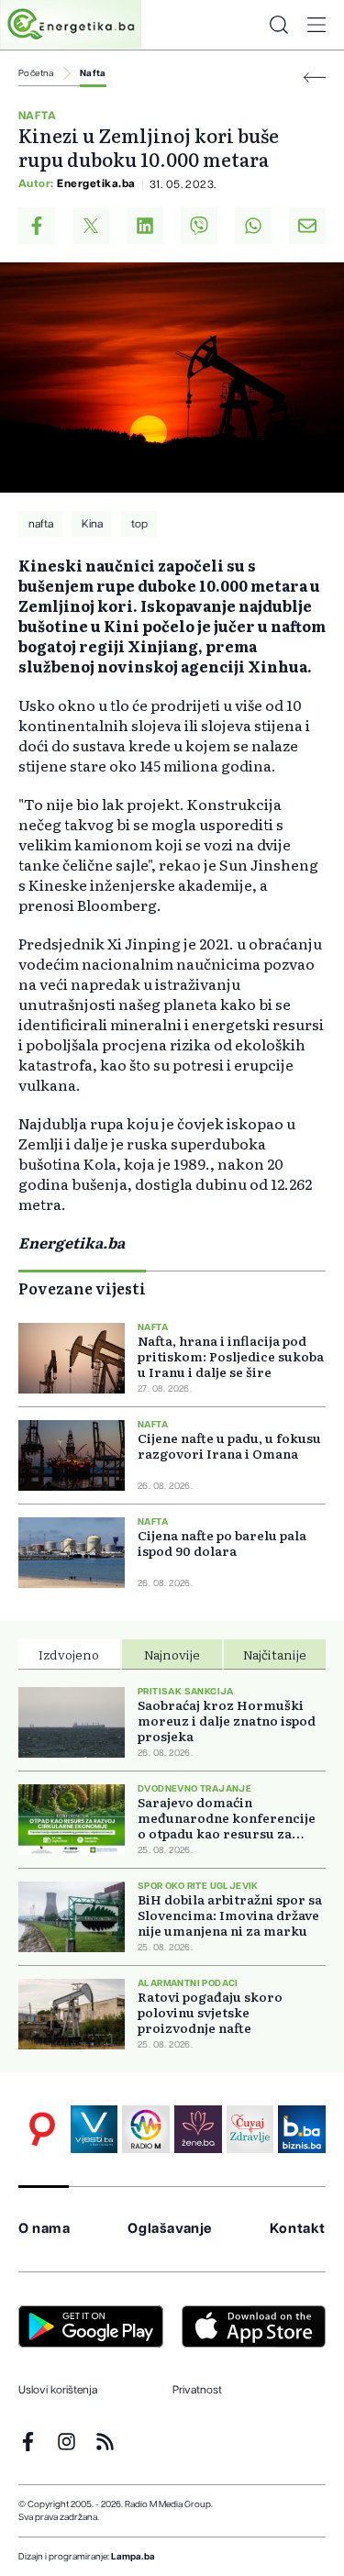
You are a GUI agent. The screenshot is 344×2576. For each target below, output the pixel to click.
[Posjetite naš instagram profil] (67, 2442)
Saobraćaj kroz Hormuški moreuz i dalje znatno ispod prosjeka (227, 1721)
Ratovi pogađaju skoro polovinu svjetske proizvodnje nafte (210, 2012)
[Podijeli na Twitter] (91, 226)
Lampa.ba (133, 2557)
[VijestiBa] (94, 2129)
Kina (92, 524)
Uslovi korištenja (58, 2390)
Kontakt (298, 2229)
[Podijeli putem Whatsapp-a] (253, 226)
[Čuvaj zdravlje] (250, 2129)
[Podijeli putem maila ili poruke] (307, 226)
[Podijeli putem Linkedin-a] (145, 226)
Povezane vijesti (82, 1288)
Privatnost (197, 2390)
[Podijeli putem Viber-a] (199, 226)
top (139, 524)
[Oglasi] (42, 2129)
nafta (41, 524)
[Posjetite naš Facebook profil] (28, 2442)
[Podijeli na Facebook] (37, 226)
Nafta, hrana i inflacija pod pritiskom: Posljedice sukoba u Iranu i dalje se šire (231, 1356)
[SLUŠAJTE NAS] (146, 2129)
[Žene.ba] (198, 2129)
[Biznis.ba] (302, 2129)
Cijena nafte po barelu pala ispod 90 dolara (222, 1543)
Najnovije (172, 1654)
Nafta (93, 73)
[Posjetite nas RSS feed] (105, 2442)
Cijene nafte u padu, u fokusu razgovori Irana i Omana (229, 1446)
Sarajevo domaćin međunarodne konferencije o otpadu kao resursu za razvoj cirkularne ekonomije (231, 1818)
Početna (36, 73)
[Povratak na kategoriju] (315, 78)
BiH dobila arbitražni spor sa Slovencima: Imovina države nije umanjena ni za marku (230, 1915)
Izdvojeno (69, 1654)
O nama (44, 2229)
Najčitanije (275, 1654)
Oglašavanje (170, 2229)
